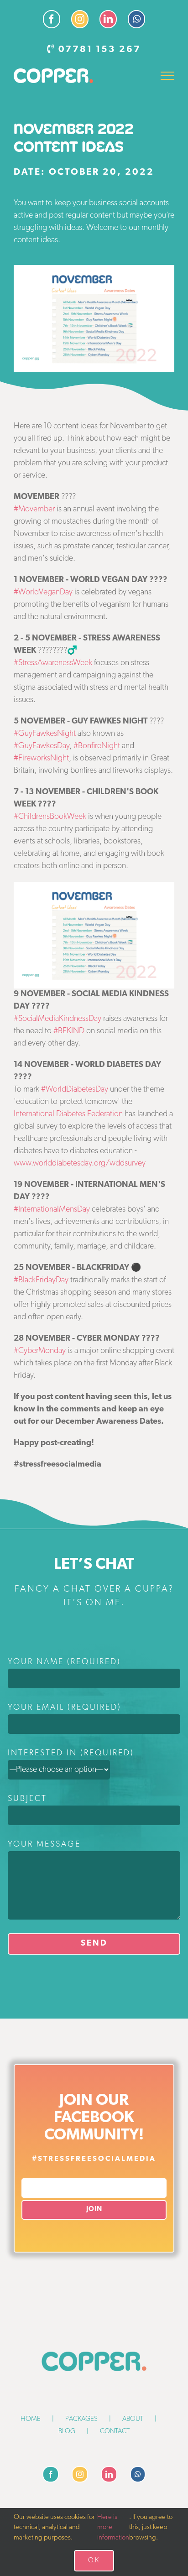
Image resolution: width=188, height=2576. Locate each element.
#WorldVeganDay (43, 593)
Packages (81, 2419)
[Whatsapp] (138, 2474)
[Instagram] (80, 2474)
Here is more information (113, 2528)
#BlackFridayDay (41, 1280)
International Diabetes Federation (68, 1114)
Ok (94, 2561)
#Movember (34, 510)
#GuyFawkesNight (45, 734)
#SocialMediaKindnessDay (57, 1019)
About (133, 2419)
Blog (67, 2432)
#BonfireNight (97, 746)
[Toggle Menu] (168, 76)
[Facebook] (51, 2474)
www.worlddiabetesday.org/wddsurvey (80, 1164)
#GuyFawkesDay (42, 746)
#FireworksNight (41, 759)
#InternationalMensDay (52, 1210)
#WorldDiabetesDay (75, 1090)
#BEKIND (69, 1031)
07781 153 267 (100, 50)
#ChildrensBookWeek (50, 817)
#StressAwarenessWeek (53, 663)
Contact (115, 2432)
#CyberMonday (40, 1351)
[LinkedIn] (109, 2474)
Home (31, 2419)
